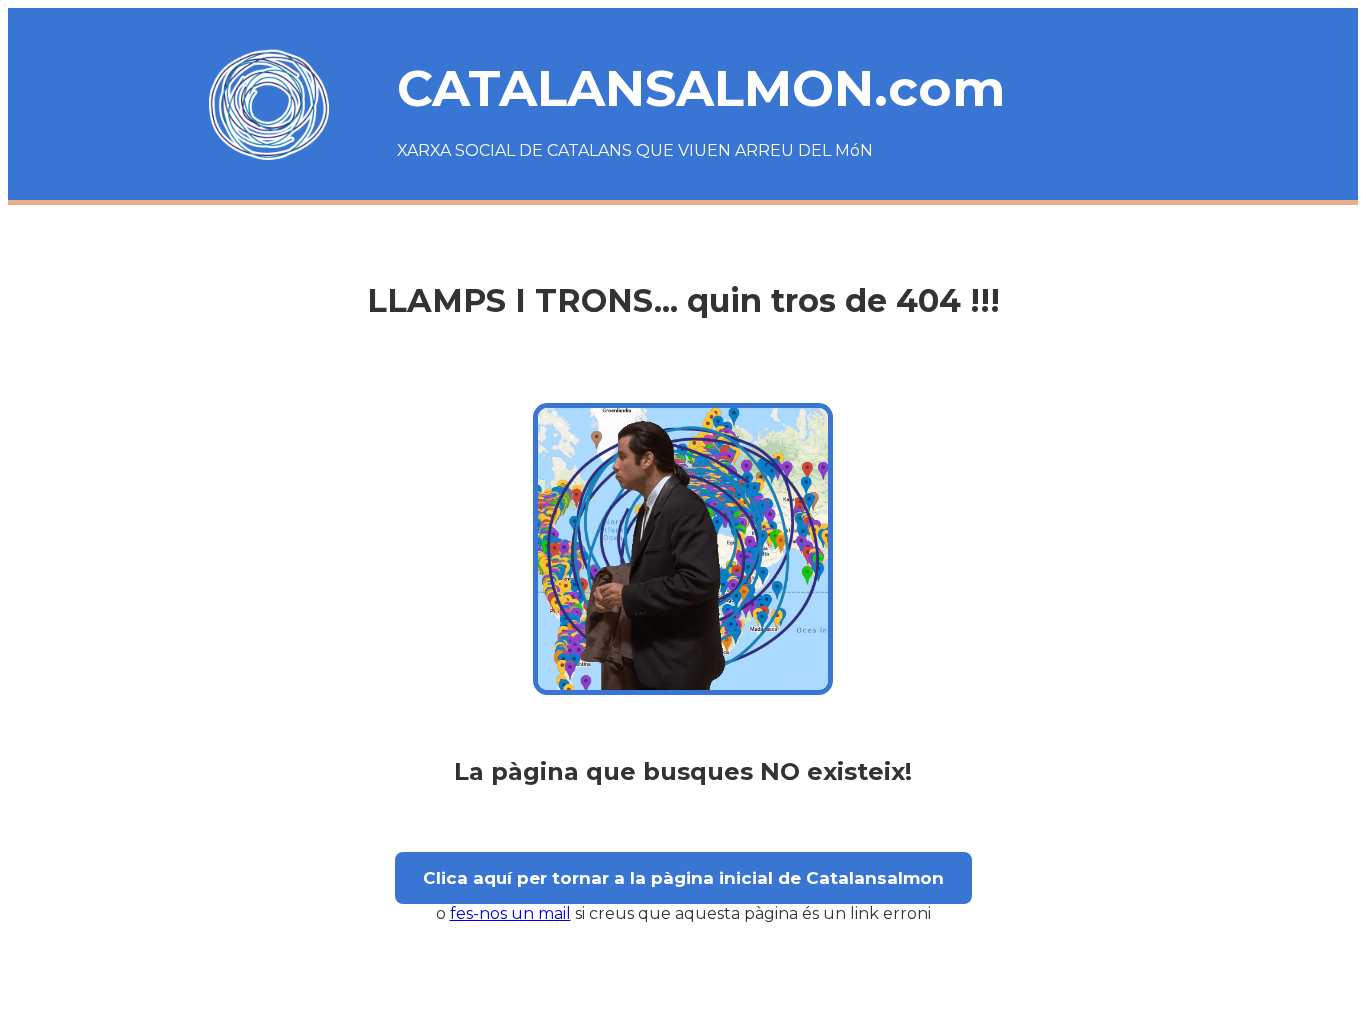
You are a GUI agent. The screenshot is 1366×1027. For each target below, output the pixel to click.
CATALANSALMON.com (701, 88)
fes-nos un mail (510, 913)
